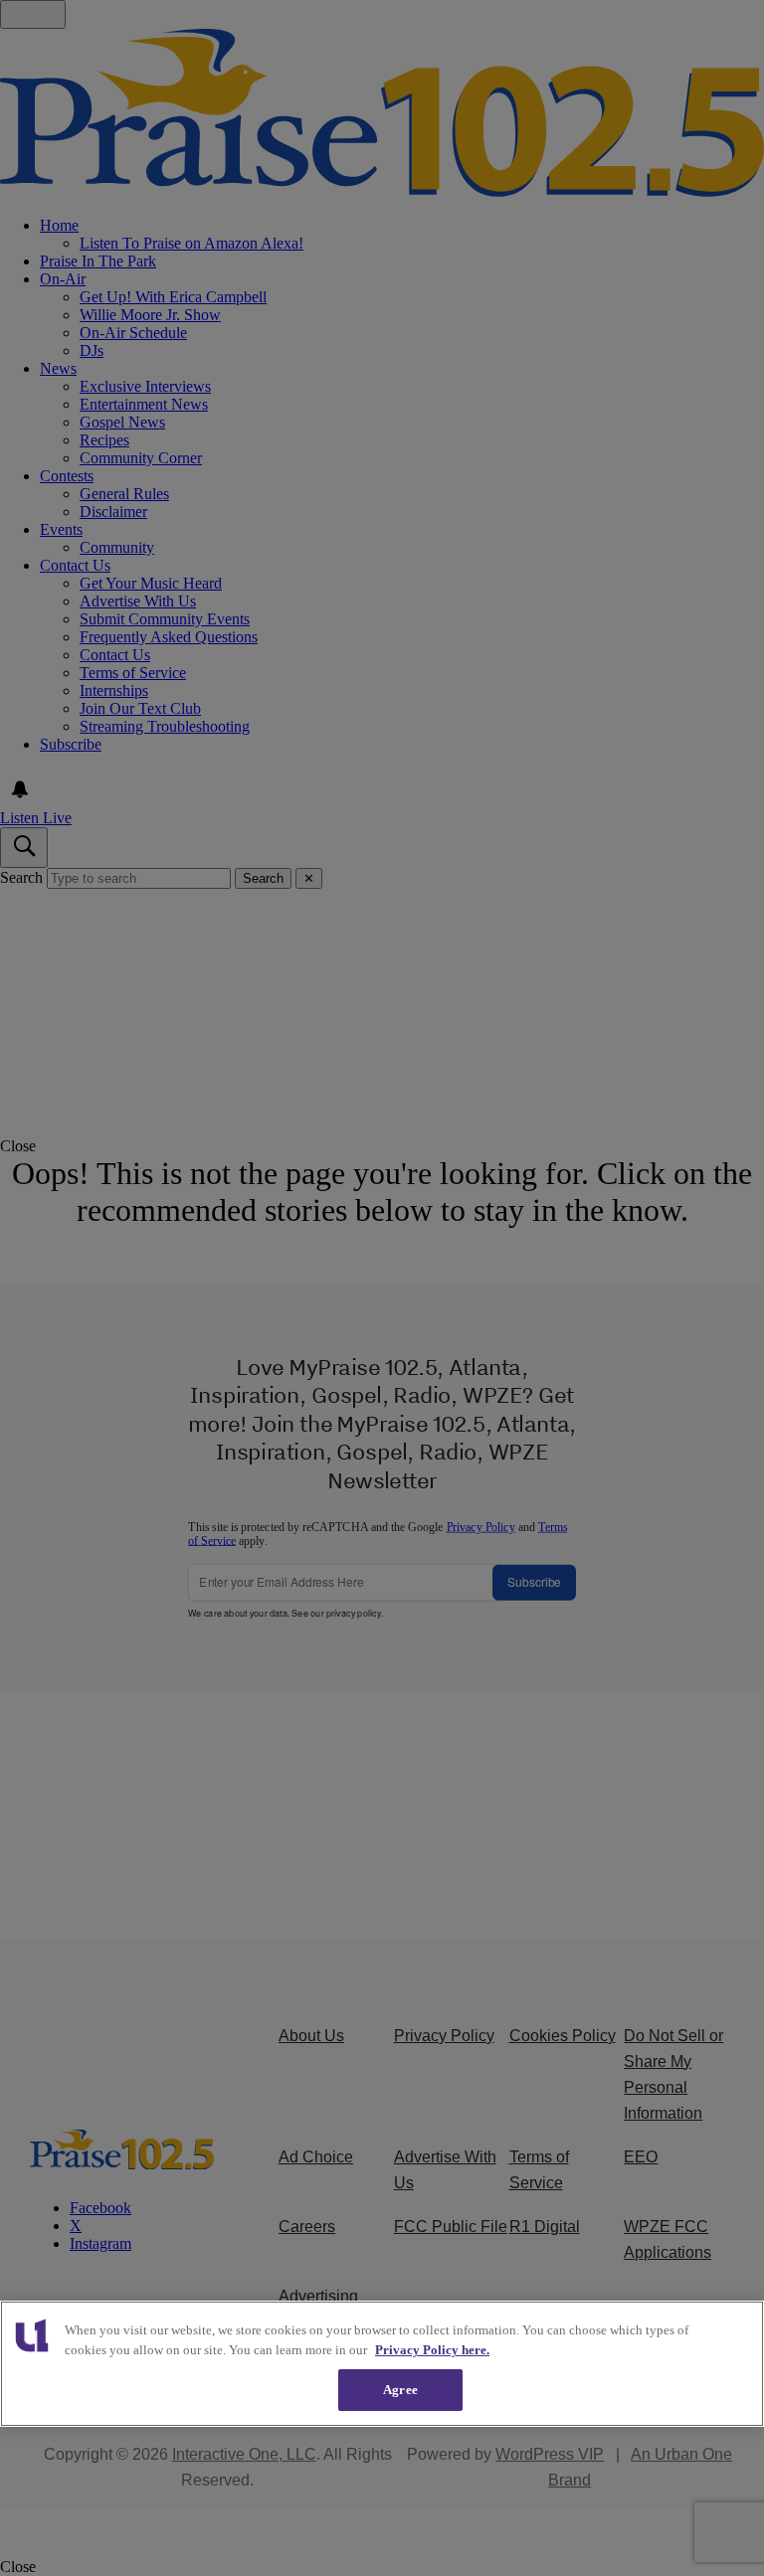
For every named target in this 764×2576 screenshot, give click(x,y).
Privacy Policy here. (432, 2350)
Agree (400, 2390)
